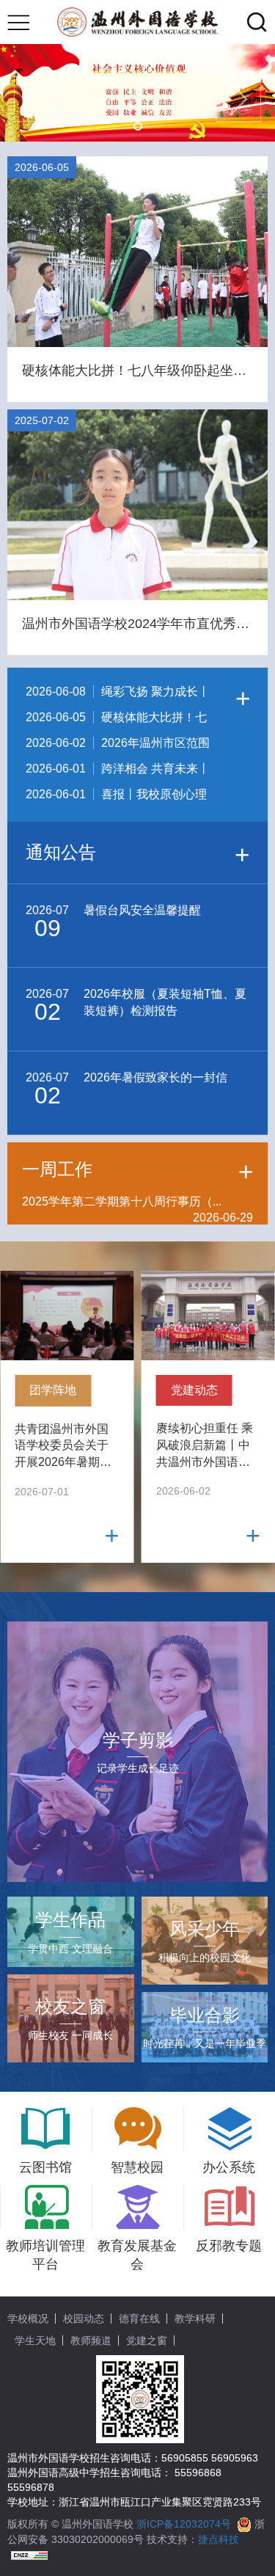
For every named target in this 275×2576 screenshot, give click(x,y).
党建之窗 (147, 2340)
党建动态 (194, 1390)
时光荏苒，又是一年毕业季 (205, 2027)
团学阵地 (53, 1390)
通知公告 (137, 854)
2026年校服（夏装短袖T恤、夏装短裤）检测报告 (136, 1006)
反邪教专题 (229, 2246)
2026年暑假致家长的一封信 (126, 1090)
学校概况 (28, 2318)
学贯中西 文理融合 (70, 1932)
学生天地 (35, 2340)
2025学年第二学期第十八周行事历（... (137, 1203)
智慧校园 (137, 2167)
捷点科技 (219, 2539)
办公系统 (229, 2167)
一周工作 (137, 1170)
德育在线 (139, 2318)
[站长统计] (29, 2554)
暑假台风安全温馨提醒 (113, 923)
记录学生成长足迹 (138, 1752)
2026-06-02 (118, 746)
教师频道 (91, 2340)
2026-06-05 (116, 720)
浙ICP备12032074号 (184, 2524)
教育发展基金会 (137, 2255)
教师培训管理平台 (45, 2255)
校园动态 (84, 2318)
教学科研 (195, 2318)
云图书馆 (45, 2167)
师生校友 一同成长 (70, 2018)
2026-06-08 (118, 695)
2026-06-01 (118, 772)
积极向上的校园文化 (205, 1941)
